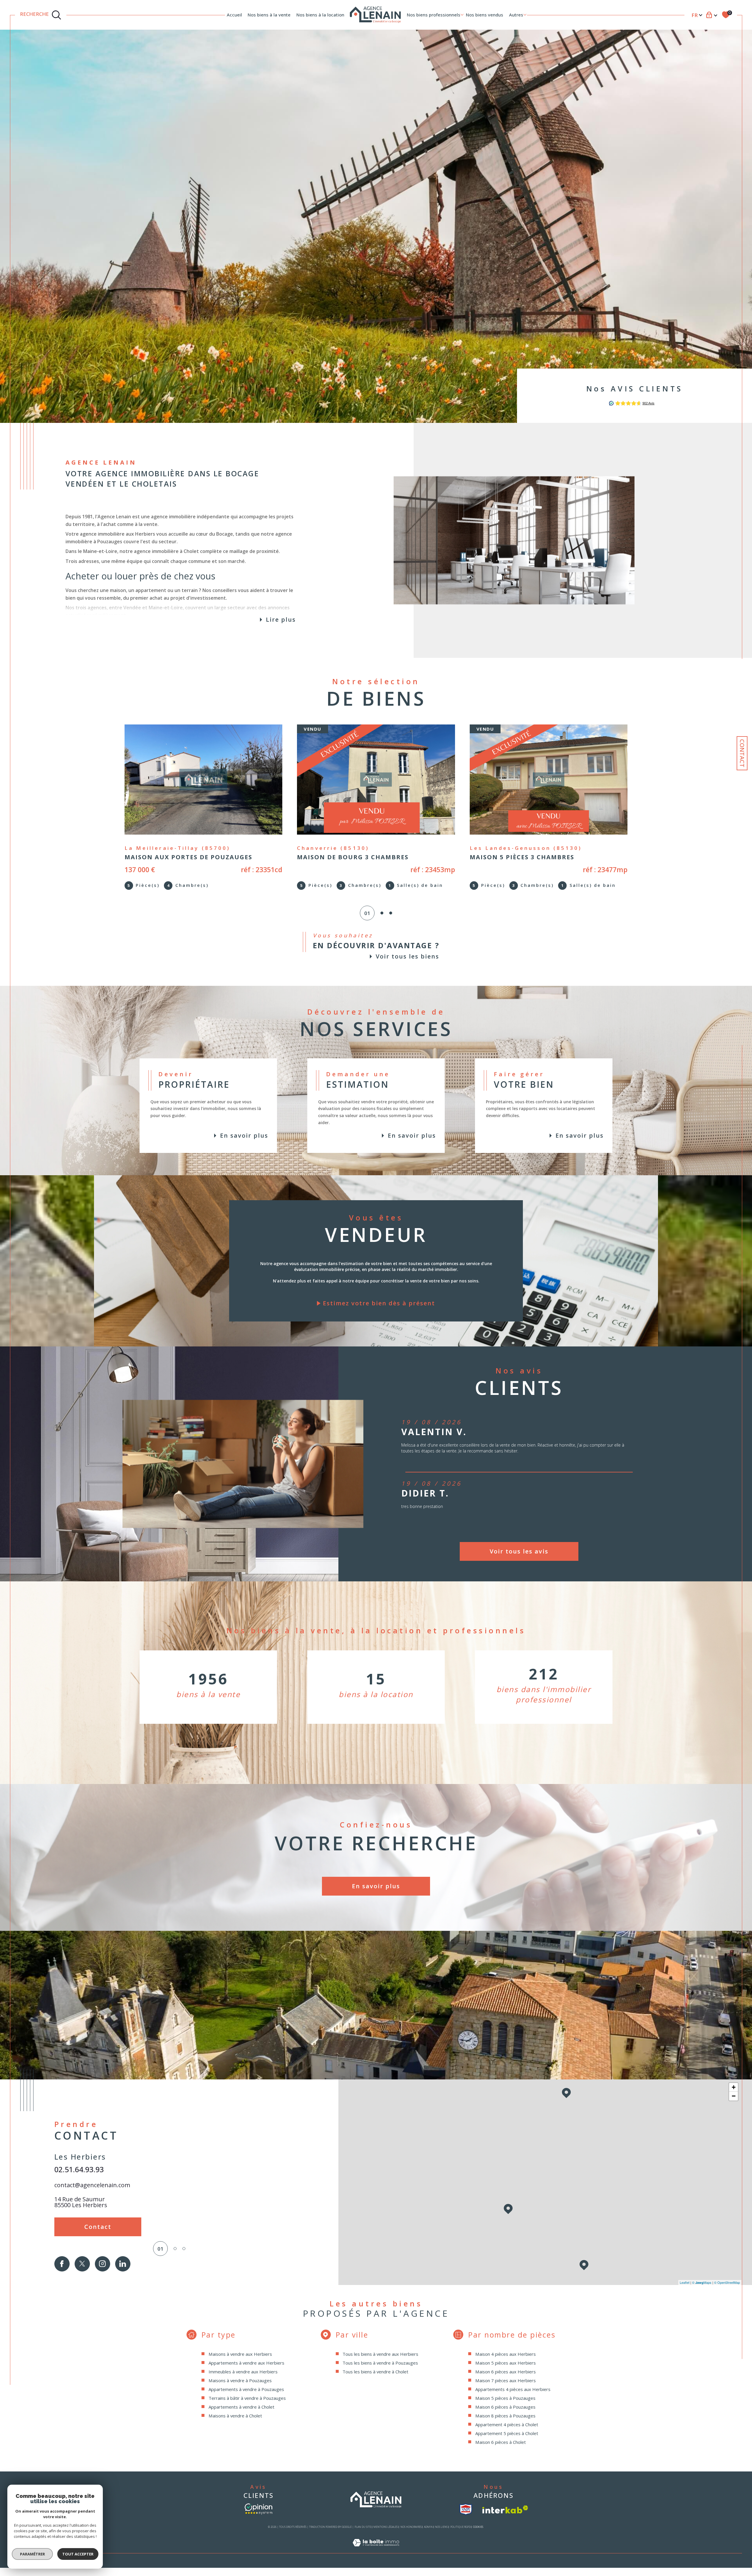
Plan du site (363, 2527)
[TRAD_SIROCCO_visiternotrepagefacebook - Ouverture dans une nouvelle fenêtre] (62, 2264)
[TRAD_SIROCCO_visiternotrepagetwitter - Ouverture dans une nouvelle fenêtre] (82, 2264)
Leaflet (685, 2282)
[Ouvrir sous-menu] (462, 15)
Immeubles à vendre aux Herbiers (243, 2372)
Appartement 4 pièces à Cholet (507, 2424)
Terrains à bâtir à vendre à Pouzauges (247, 2398)
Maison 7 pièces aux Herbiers (506, 2380)
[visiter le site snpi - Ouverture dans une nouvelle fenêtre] (466, 2509)
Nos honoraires (411, 2527)
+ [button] (734, 2087)
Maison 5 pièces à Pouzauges (505, 2398)
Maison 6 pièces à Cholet (501, 2442)
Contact (742, 753)
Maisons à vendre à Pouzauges (240, 2380)
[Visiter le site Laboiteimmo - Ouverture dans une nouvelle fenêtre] (376, 2549)
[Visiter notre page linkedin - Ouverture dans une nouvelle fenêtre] (123, 2264)
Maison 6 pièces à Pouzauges (505, 2407)
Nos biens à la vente (269, 15)
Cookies (478, 2527)
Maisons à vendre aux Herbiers (240, 2354)
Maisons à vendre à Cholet (235, 2416)
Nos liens (441, 2527)
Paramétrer (32, 2554)
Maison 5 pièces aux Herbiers (506, 2363)
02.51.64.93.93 (79, 2169)
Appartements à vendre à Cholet (241, 2407)
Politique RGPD (460, 2527)
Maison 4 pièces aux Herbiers (506, 2354)
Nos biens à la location (320, 15)
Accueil (234, 15)
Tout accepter (78, 2554)
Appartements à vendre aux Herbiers (246, 2363)
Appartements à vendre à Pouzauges (246, 2389)
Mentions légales (386, 2527)
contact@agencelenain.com (92, 2185)
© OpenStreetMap (727, 2282)
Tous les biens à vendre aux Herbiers (380, 2354)
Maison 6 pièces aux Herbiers (506, 2372)
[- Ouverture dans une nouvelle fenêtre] (258, 2509)
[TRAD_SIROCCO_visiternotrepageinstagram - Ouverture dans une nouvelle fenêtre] (103, 2264)
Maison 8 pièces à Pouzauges (505, 2416)
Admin (428, 2527)
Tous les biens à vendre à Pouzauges (380, 2363)
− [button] (734, 2096)
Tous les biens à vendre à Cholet (375, 2372)
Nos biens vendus (485, 15)
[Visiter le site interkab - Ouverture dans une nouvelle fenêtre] (505, 2509)
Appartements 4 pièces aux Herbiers (513, 2389)
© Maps (702, 2282)
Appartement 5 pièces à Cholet (507, 2433)
